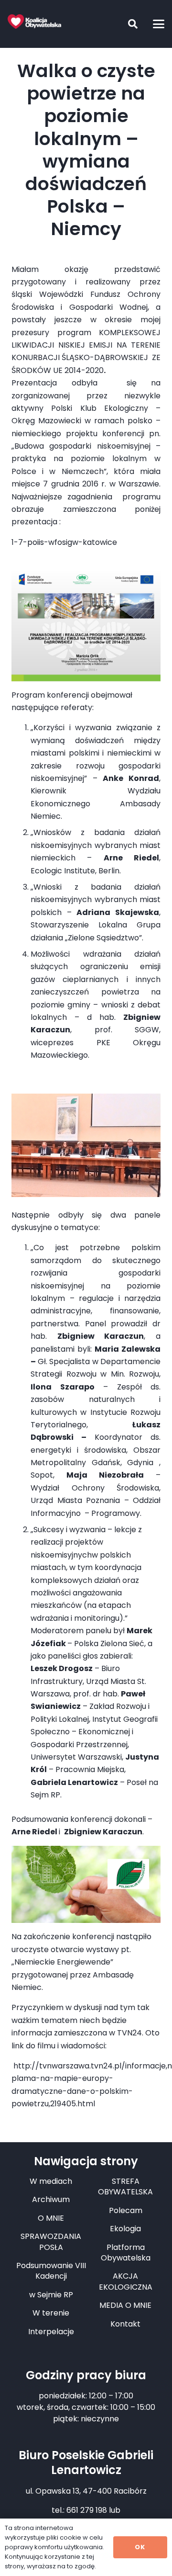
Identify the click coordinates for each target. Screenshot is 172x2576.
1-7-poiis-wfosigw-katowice (64, 542)
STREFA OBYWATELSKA (125, 2186)
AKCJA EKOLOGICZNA (126, 2281)
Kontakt (125, 2324)
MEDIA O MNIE (125, 2305)
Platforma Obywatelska (126, 2253)
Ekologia (125, 2229)
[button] (126, 24)
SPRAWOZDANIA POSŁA (51, 2242)
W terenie (51, 2313)
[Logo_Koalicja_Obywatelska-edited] (34, 22)
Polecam (126, 2210)
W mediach (51, 2181)
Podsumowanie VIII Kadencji (51, 2271)
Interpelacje (51, 2332)
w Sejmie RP (51, 2295)
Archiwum (51, 2199)
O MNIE (51, 2218)
